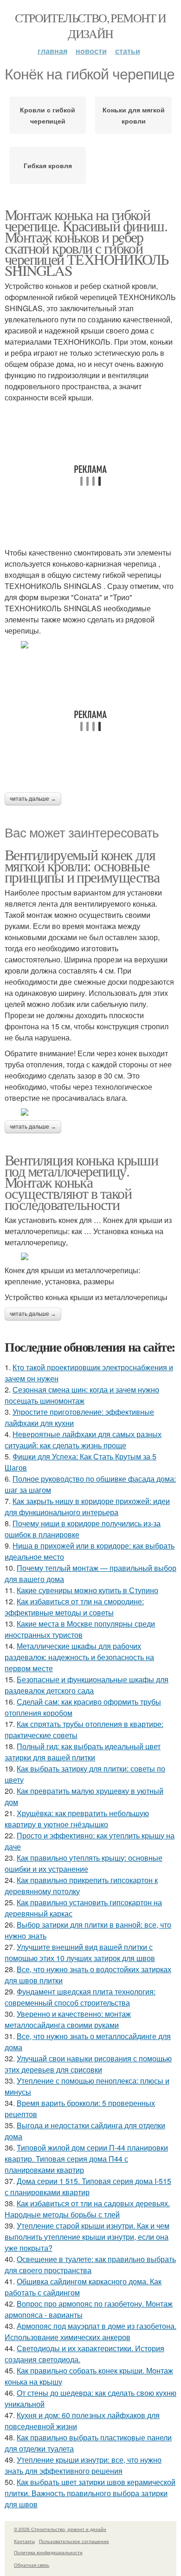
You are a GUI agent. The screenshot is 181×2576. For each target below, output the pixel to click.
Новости (91, 51)
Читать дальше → (33, 799)
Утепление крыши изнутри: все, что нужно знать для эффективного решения (83, 2465)
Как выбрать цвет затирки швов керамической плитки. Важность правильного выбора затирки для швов (90, 2493)
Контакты (24, 2541)
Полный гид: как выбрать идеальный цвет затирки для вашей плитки (83, 1752)
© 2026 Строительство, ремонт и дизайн (60, 2529)
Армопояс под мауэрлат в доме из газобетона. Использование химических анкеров (90, 2331)
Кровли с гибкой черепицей (48, 115)
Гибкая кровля (48, 165)
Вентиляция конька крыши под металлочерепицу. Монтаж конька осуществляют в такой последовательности (81, 1182)
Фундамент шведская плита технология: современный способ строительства (80, 1997)
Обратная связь (32, 2565)
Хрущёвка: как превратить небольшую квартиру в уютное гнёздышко (77, 1819)
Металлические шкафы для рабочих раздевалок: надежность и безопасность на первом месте (79, 1657)
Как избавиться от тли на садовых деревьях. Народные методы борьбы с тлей (87, 2209)
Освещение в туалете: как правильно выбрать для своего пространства (90, 2265)
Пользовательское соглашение (74, 2541)
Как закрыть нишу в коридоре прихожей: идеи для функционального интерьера (87, 1507)
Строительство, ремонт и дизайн (90, 26)
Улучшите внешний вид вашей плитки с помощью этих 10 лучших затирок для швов (80, 1952)
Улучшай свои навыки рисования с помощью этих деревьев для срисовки (88, 2064)
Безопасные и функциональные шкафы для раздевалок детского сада (87, 1685)
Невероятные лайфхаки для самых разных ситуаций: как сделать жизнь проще (83, 1440)
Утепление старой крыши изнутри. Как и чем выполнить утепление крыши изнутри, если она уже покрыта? (87, 2237)
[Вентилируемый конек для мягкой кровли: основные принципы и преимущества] (90, 1112)
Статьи (128, 51)
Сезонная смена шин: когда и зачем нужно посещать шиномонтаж (82, 1395)
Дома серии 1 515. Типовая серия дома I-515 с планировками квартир (88, 2187)
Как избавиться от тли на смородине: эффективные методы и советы (74, 1607)
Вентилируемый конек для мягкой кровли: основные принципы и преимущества (82, 866)
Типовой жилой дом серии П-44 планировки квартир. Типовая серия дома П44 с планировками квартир (86, 2159)
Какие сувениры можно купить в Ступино (87, 1590)
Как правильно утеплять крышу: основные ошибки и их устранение (84, 1863)
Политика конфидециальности (48, 2552)
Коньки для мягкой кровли (134, 115)
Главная (52, 51)
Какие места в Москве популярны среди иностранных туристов (80, 1629)
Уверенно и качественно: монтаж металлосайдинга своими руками (68, 2019)
